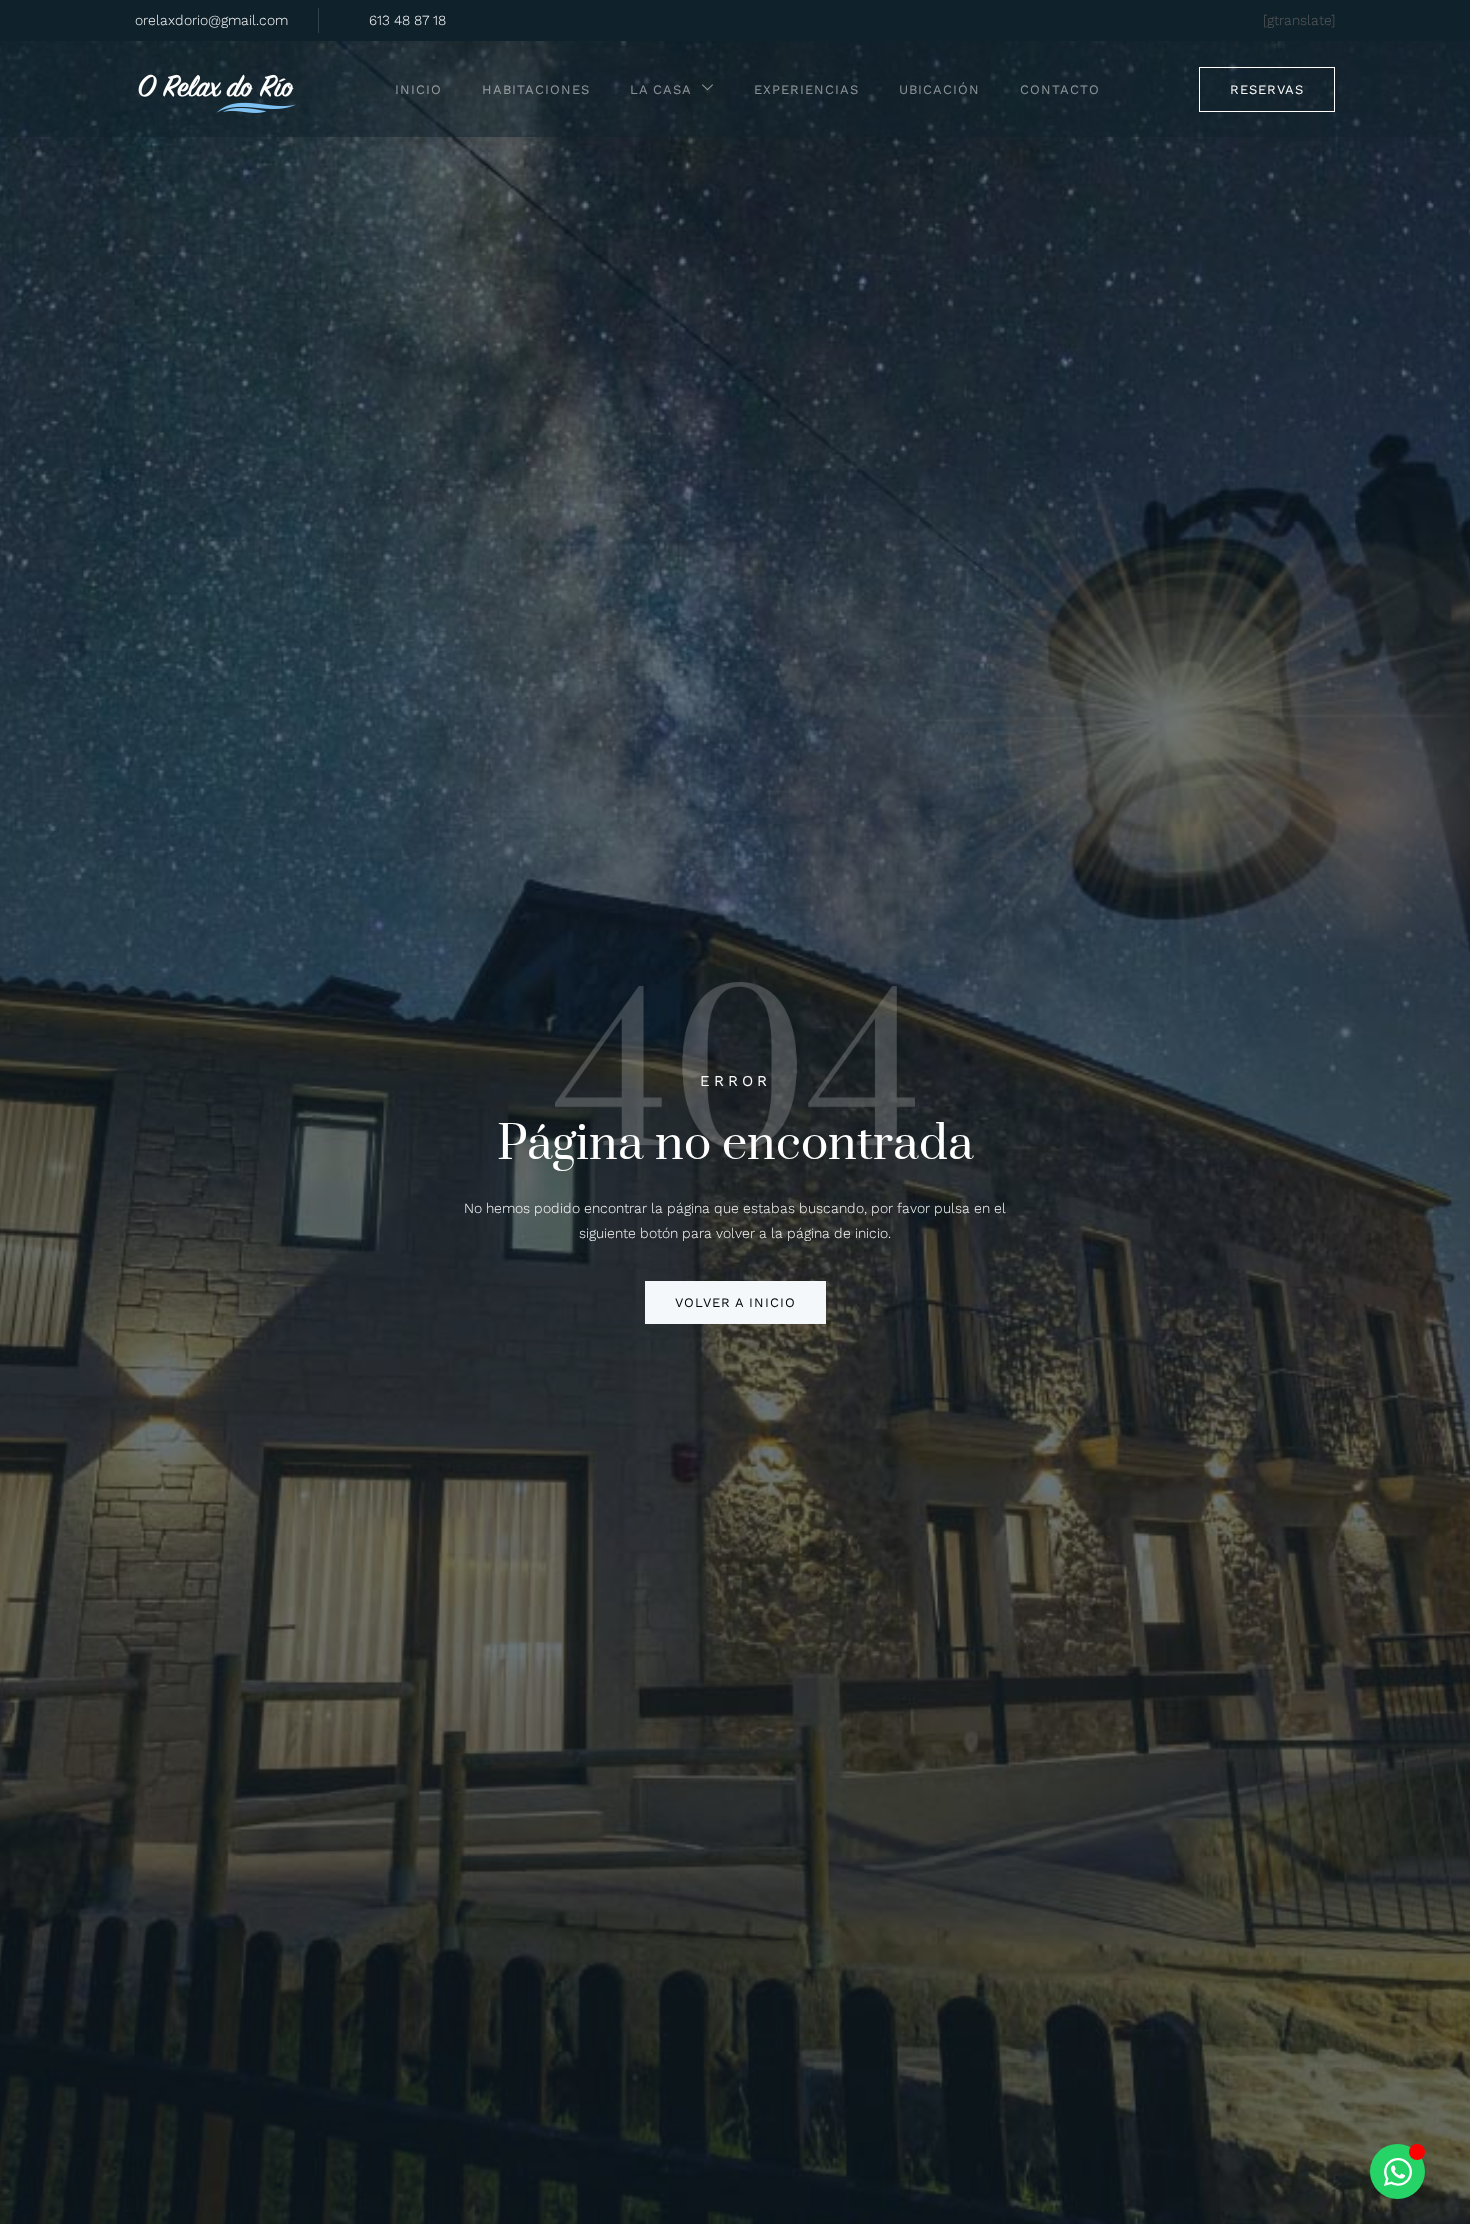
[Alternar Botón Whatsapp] (1397, 2171)
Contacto (1060, 89)
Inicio (418, 89)
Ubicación (939, 89)
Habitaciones (536, 89)
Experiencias (806, 89)
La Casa (661, 89)
